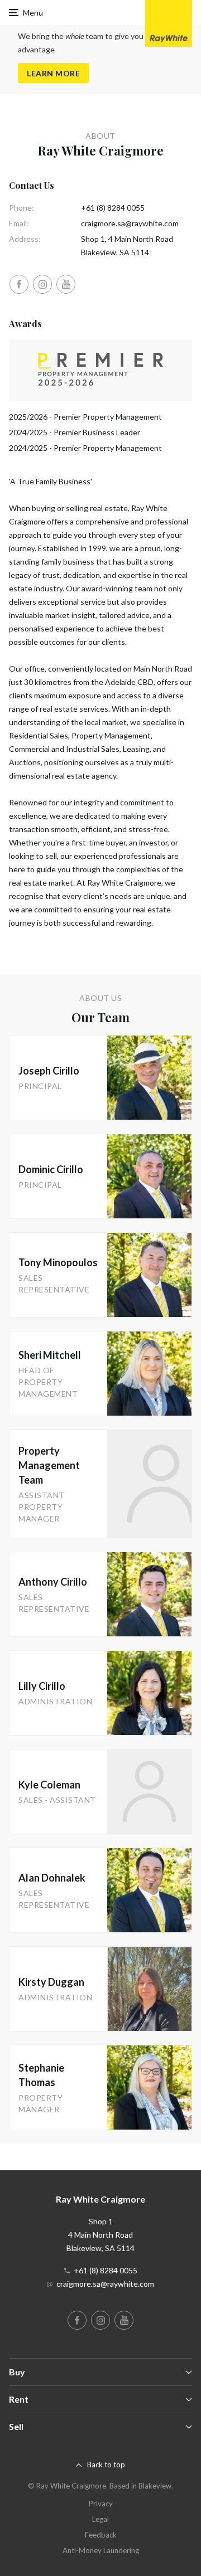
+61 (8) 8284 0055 (113, 208)
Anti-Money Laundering (101, 2550)
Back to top (106, 2465)
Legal (100, 2519)
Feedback (101, 2535)
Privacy (101, 2504)
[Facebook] (19, 284)
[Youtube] (66, 284)
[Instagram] (42, 284)
